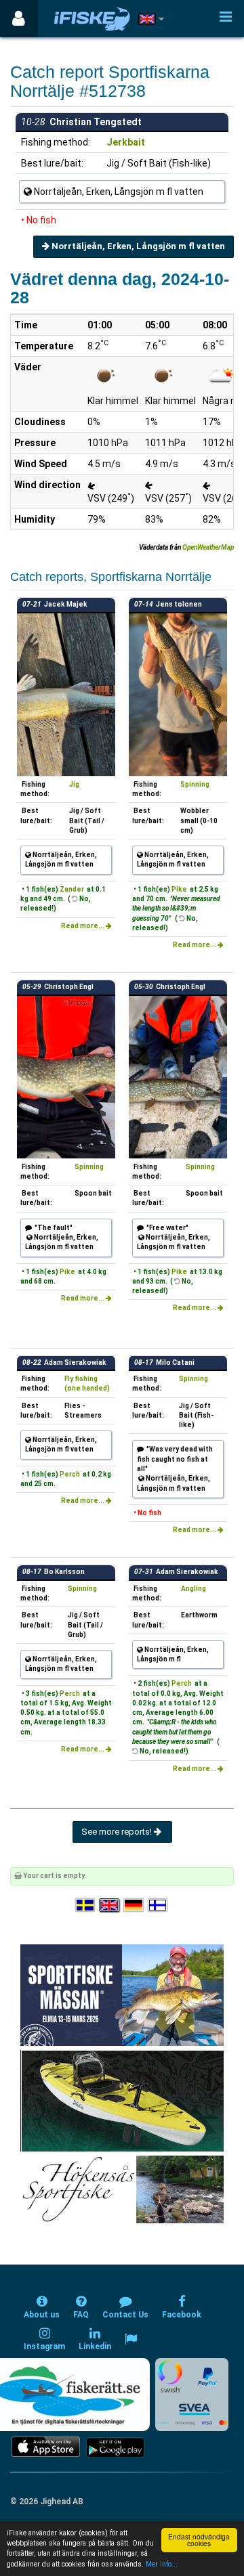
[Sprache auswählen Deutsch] (134, 1905)
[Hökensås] (122, 2188)
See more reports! (118, 1832)
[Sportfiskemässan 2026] (122, 1994)
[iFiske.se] (92, 19)
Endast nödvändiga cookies (199, 2540)
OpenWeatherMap (208, 547)
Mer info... (162, 2564)
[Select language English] (110, 1905)
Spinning (195, 784)
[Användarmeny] (19, 19)
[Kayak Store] (122, 2100)
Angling (194, 1589)
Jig (74, 784)
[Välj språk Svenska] (86, 1905)
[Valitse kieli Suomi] (159, 1905)
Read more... (83, 926)
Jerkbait (126, 142)
